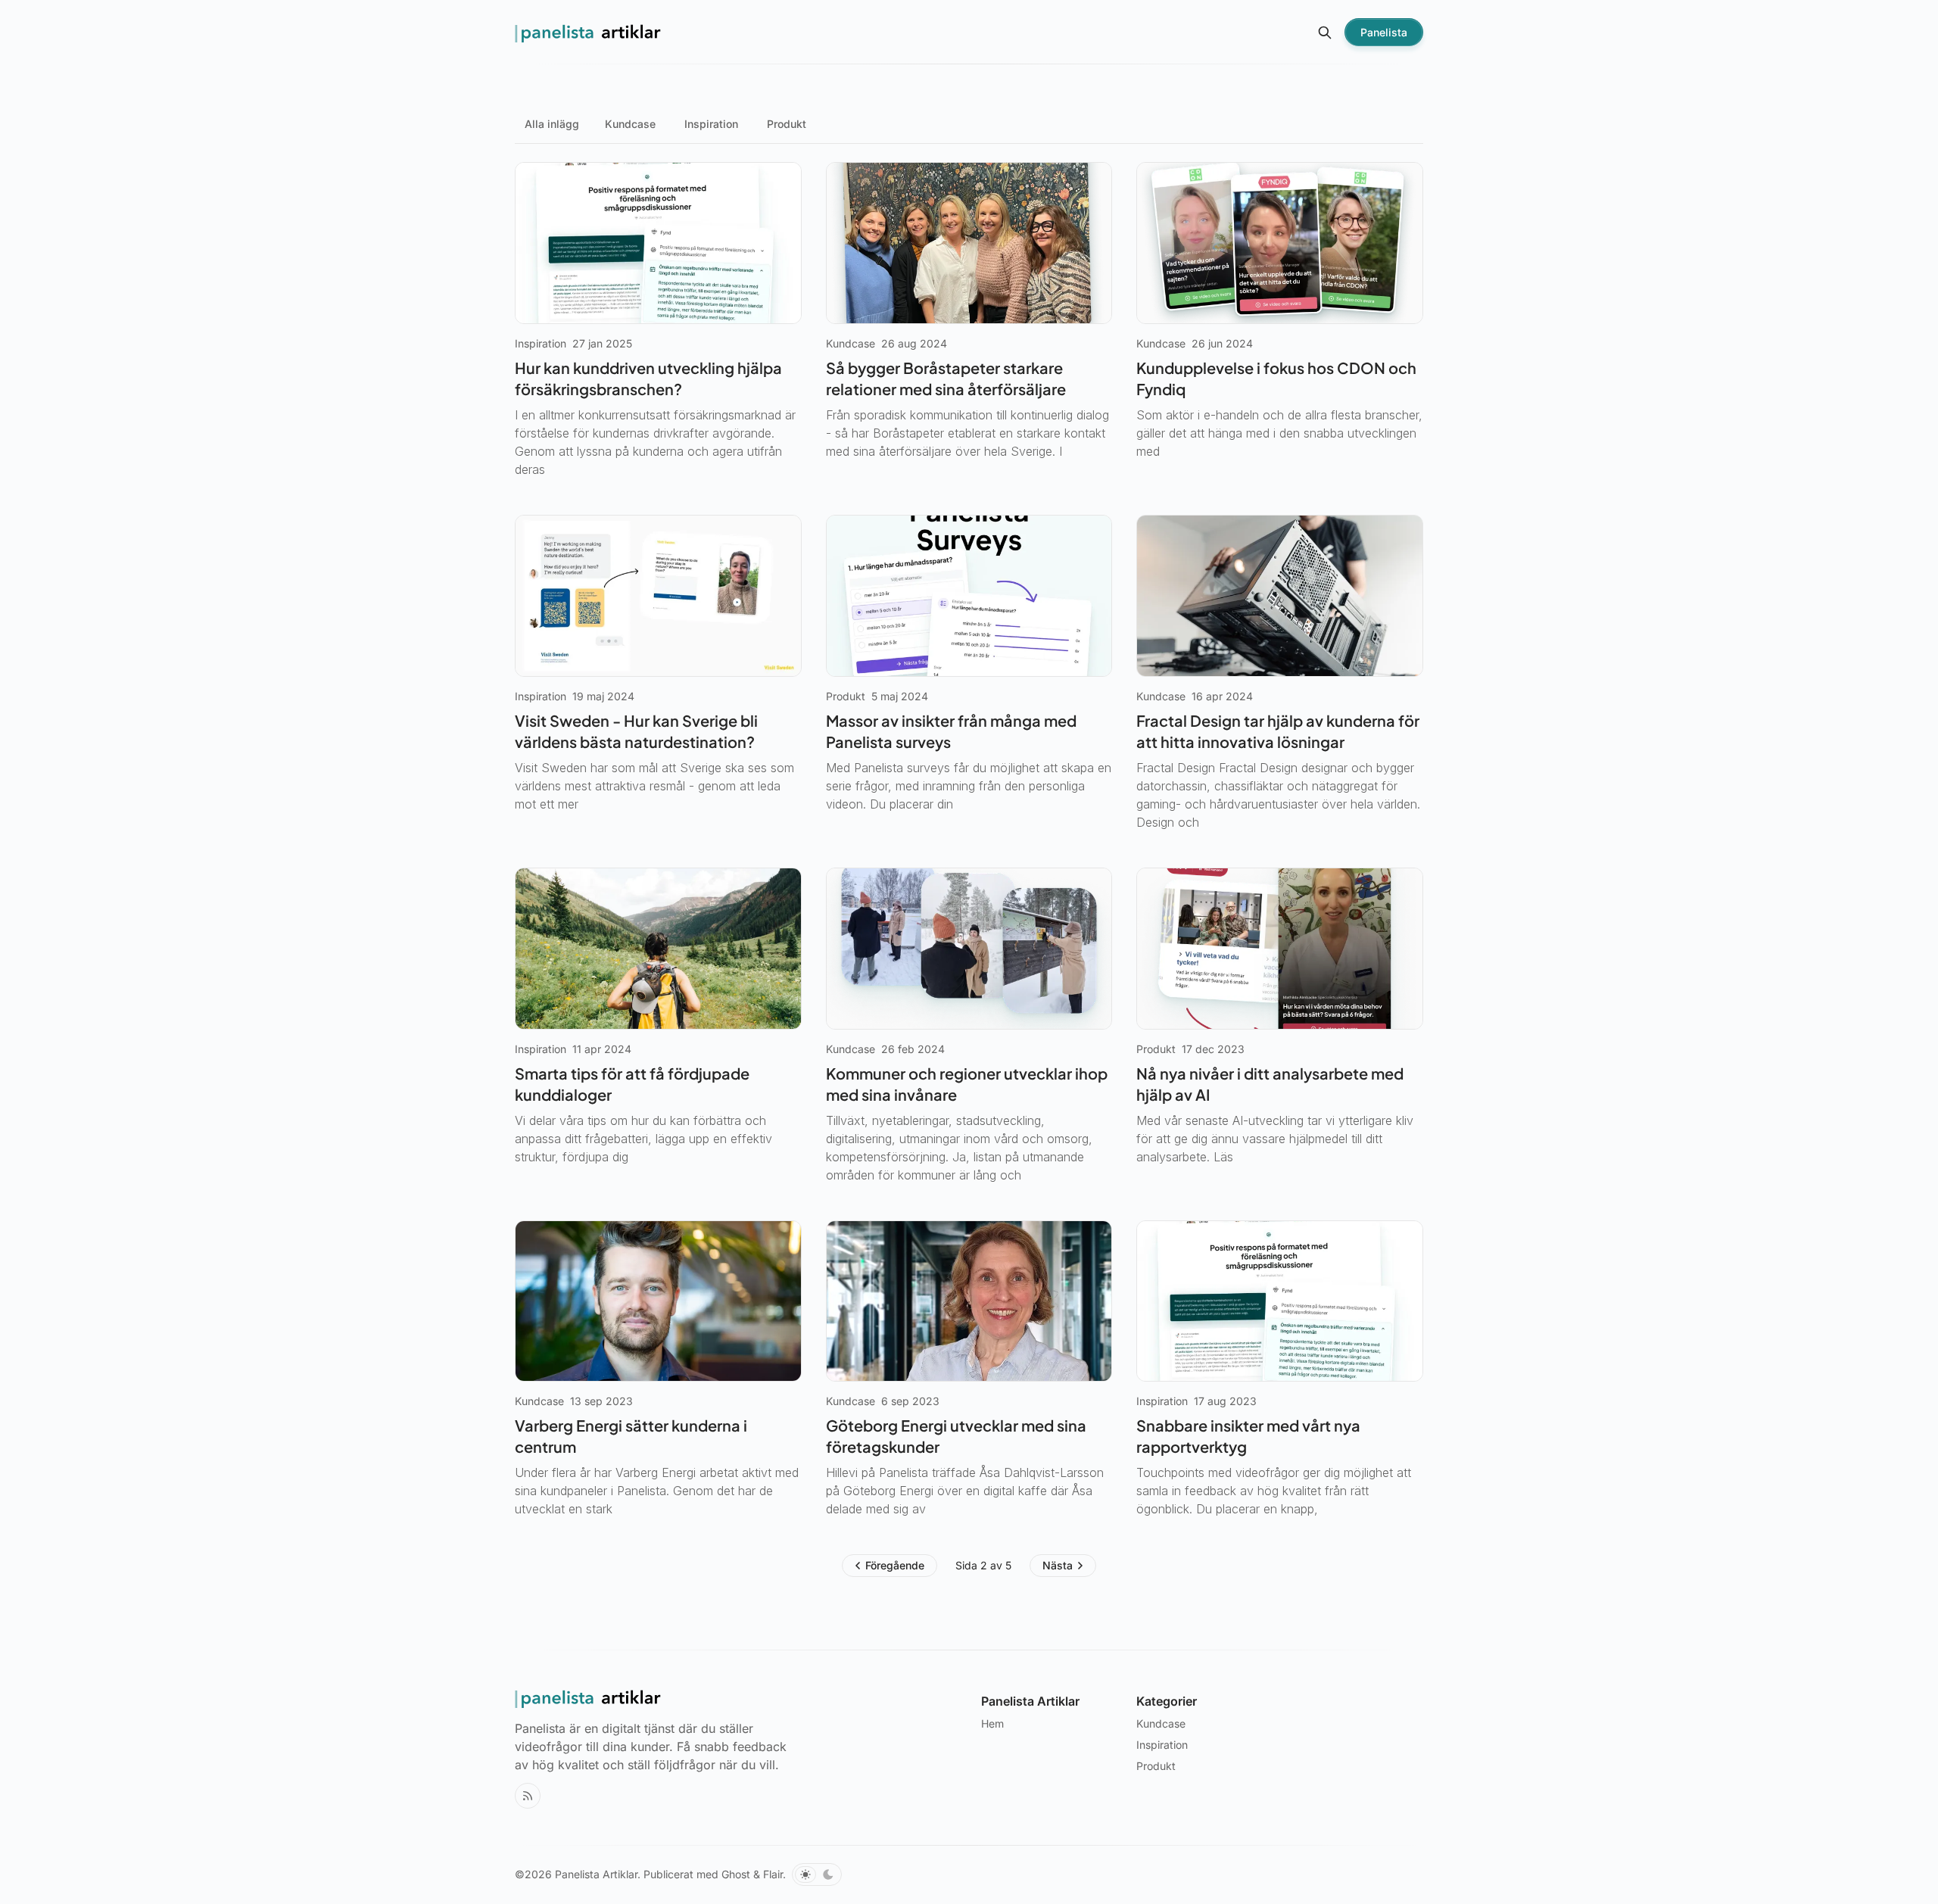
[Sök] (1325, 33)
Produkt (787, 124)
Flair (773, 1874)
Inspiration (711, 124)
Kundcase (630, 124)
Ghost (736, 1874)
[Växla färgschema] (817, 1874)
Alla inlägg (552, 124)
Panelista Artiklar (596, 1874)
